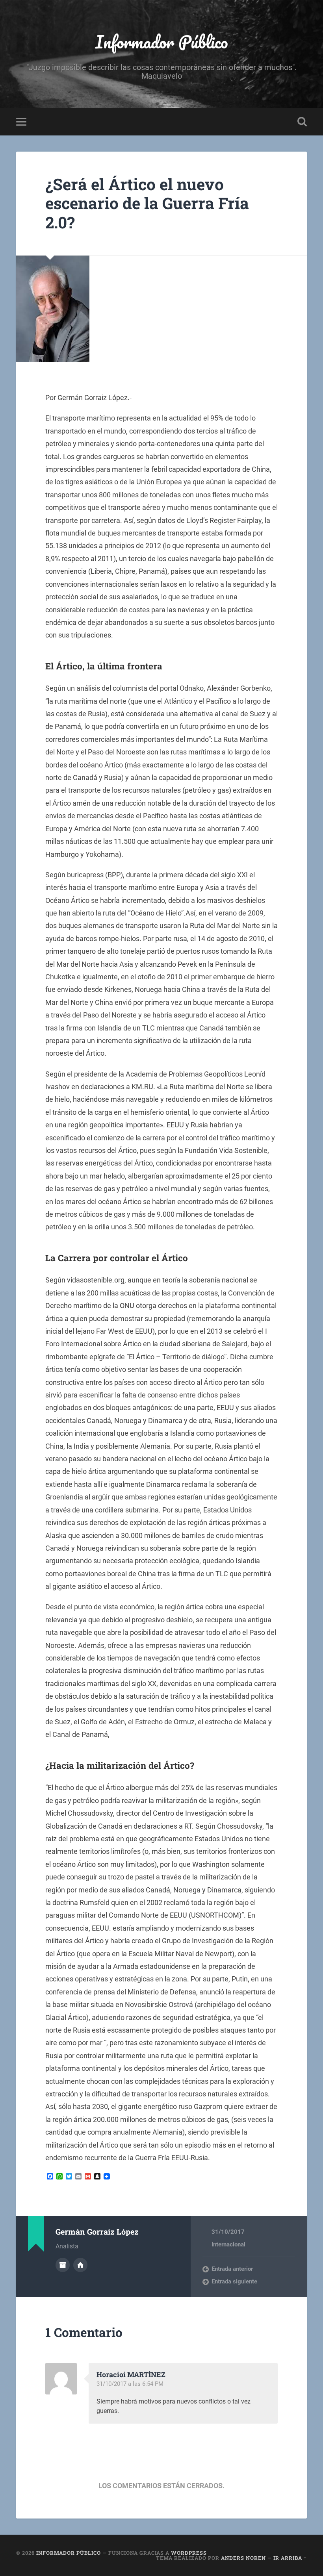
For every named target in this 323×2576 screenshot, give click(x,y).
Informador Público (162, 42)
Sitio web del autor (80, 2265)
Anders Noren (243, 2558)
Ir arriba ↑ (290, 2558)
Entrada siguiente (234, 2281)
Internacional (228, 2244)
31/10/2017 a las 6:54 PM (130, 2384)
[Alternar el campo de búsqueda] (302, 122)
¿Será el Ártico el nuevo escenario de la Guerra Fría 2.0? (147, 203)
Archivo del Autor (63, 2265)
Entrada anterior (232, 2269)
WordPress (189, 2553)
